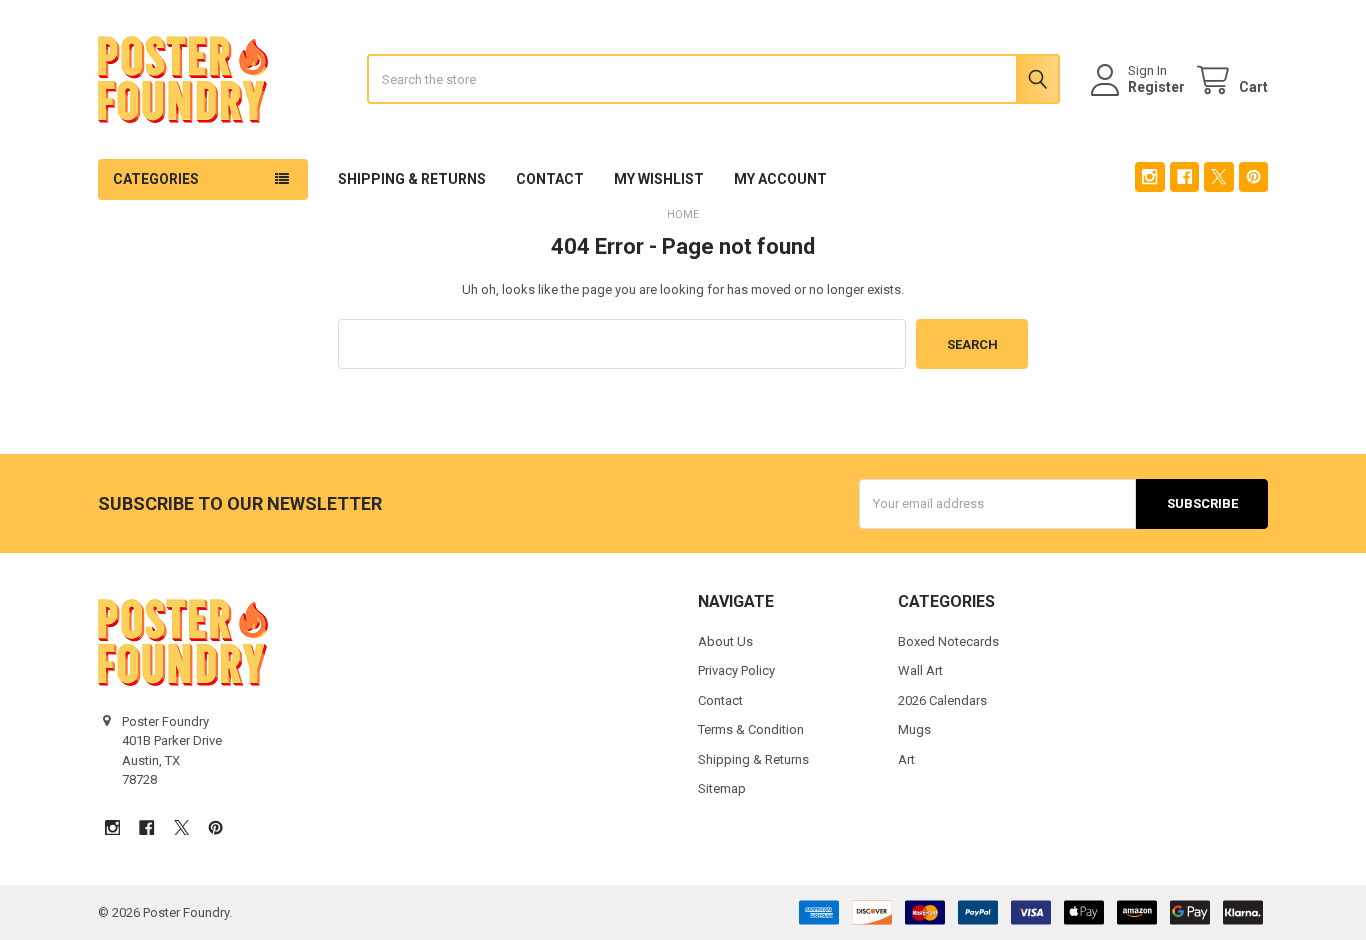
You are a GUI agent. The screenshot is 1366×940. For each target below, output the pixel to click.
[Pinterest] (1253, 176)
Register (1156, 87)
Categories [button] (156, 179)
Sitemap (722, 788)
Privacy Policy (736, 670)
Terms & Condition (751, 729)
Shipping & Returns (412, 179)
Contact (550, 179)
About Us (725, 641)
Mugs (914, 729)
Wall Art (920, 670)
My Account (780, 179)
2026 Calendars (942, 700)
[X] (1218, 176)
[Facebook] (1184, 176)
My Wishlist (659, 179)
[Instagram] (1149, 176)
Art (906, 759)
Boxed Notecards (948, 641)
